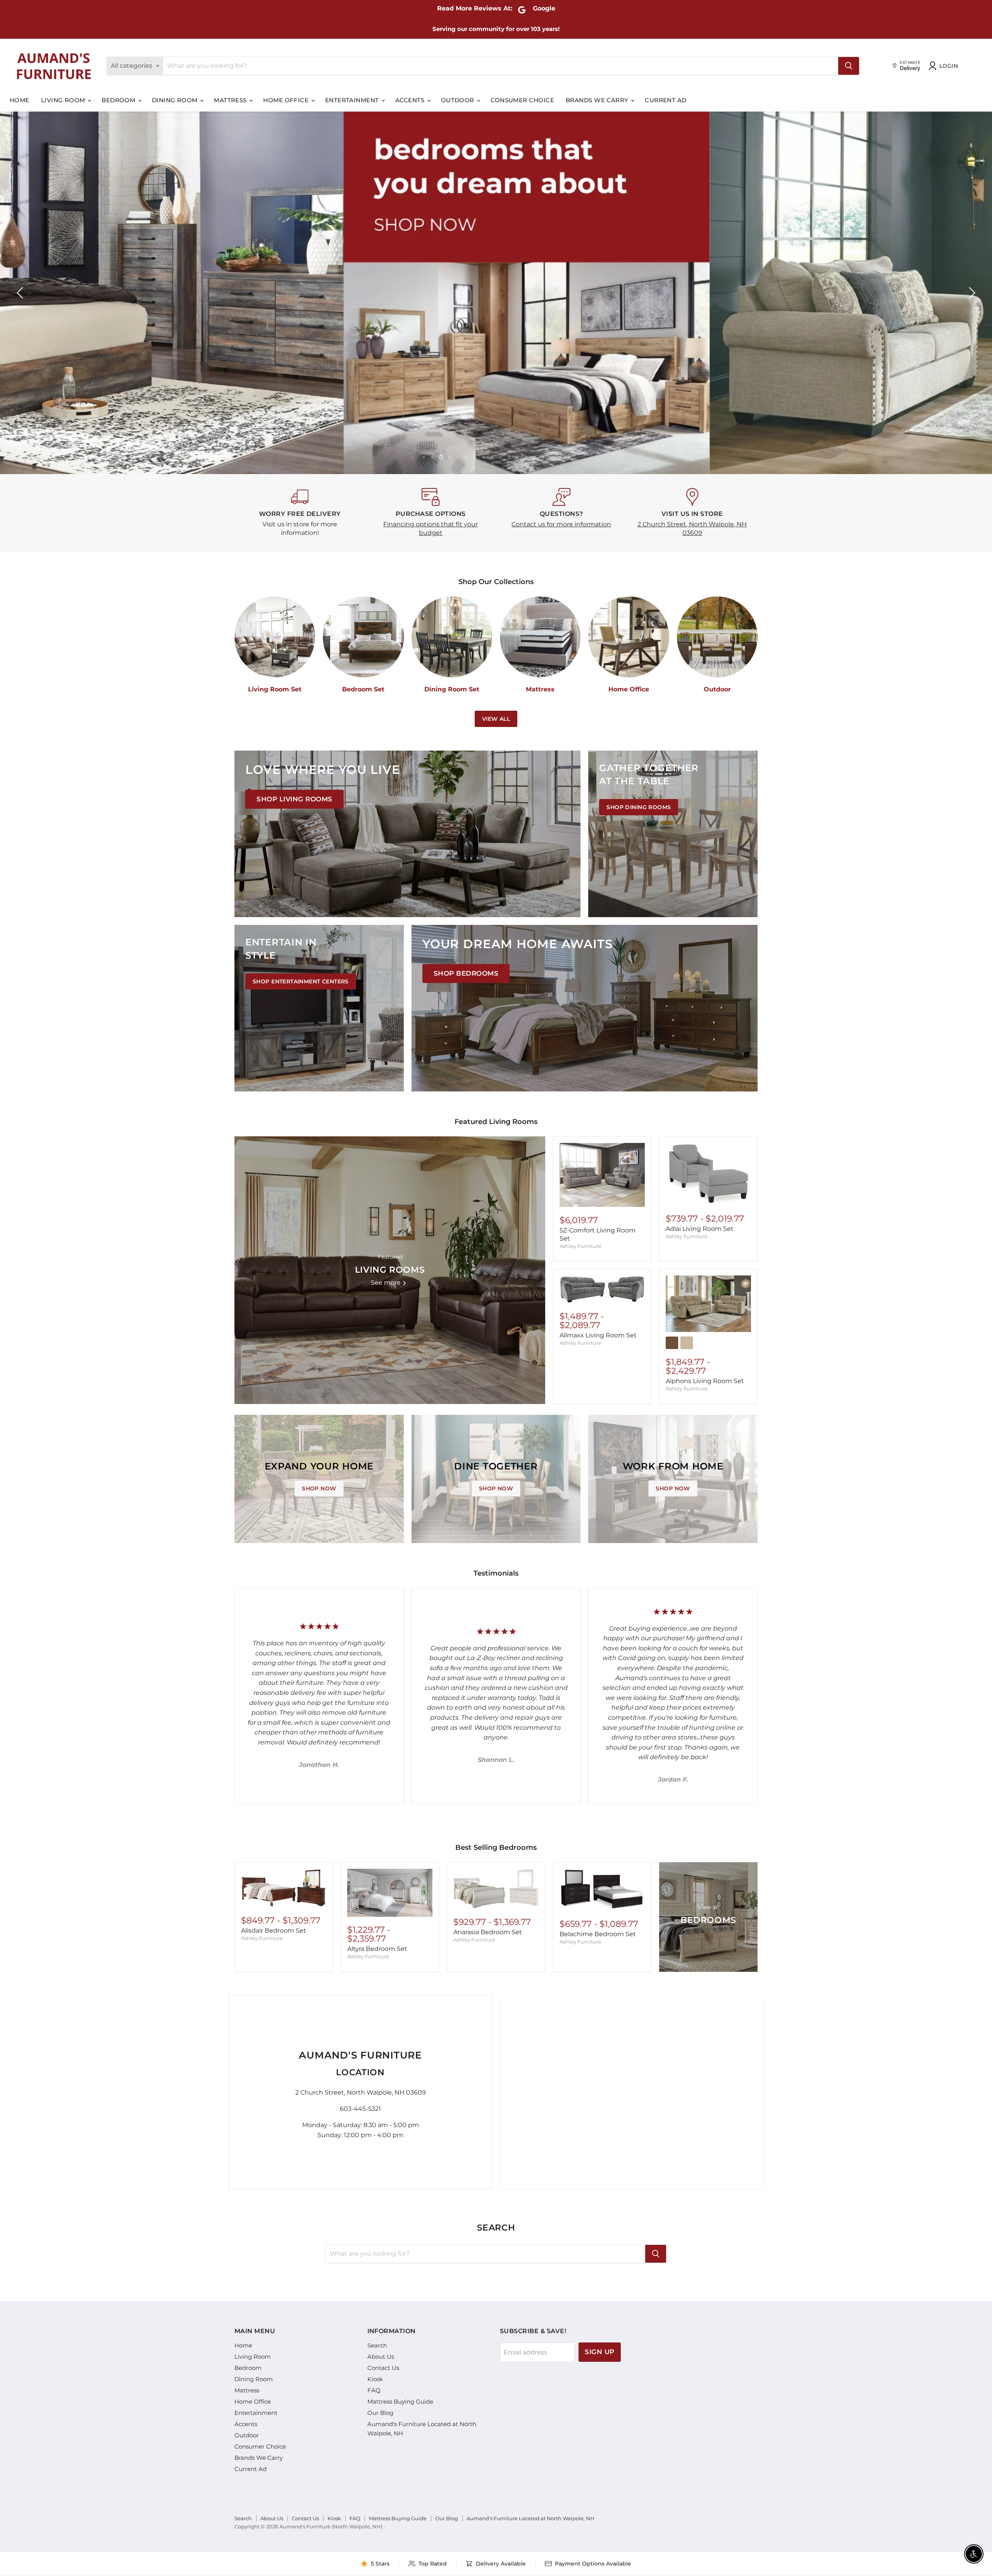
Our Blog (380, 2413)
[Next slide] (971, 293)
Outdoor (459, 100)
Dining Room (176, 100)
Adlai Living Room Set (700, 1229)
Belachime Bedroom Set (598, 1934)
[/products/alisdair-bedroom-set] (284, 1888)
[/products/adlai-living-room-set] (708, 1174)
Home (20, 100)
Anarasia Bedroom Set (488, 1932)
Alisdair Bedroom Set (274, 1931)
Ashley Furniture (580, 1246)
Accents (411, 100)
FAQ (374, 2390)
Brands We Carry (598, 100)
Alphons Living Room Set (705, 1381)
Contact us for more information (561, 524)
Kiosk (375, 2379)
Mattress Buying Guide (400, 2402)
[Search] (849, 66)
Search (377, 2345)
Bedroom (119, 100)
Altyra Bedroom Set (377, 1949)
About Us (381, 2357)
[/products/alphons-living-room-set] (708, 1304)
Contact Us (383, 2368)
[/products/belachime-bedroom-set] (602, 1890)
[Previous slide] (21, 293)
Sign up (600, 2352)
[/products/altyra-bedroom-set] (390, 1893)
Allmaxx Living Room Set (598, 1335)
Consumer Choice (522, 100)
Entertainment (353, 100)
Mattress (231, 100)
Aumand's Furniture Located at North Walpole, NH (530, 2518)
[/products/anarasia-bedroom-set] (496, 1889)
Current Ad (666, 100)
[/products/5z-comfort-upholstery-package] (602, 1175)
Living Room (64, 100)
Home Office (287, 100)
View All (496, 719)
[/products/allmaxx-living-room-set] (602, 1289)
